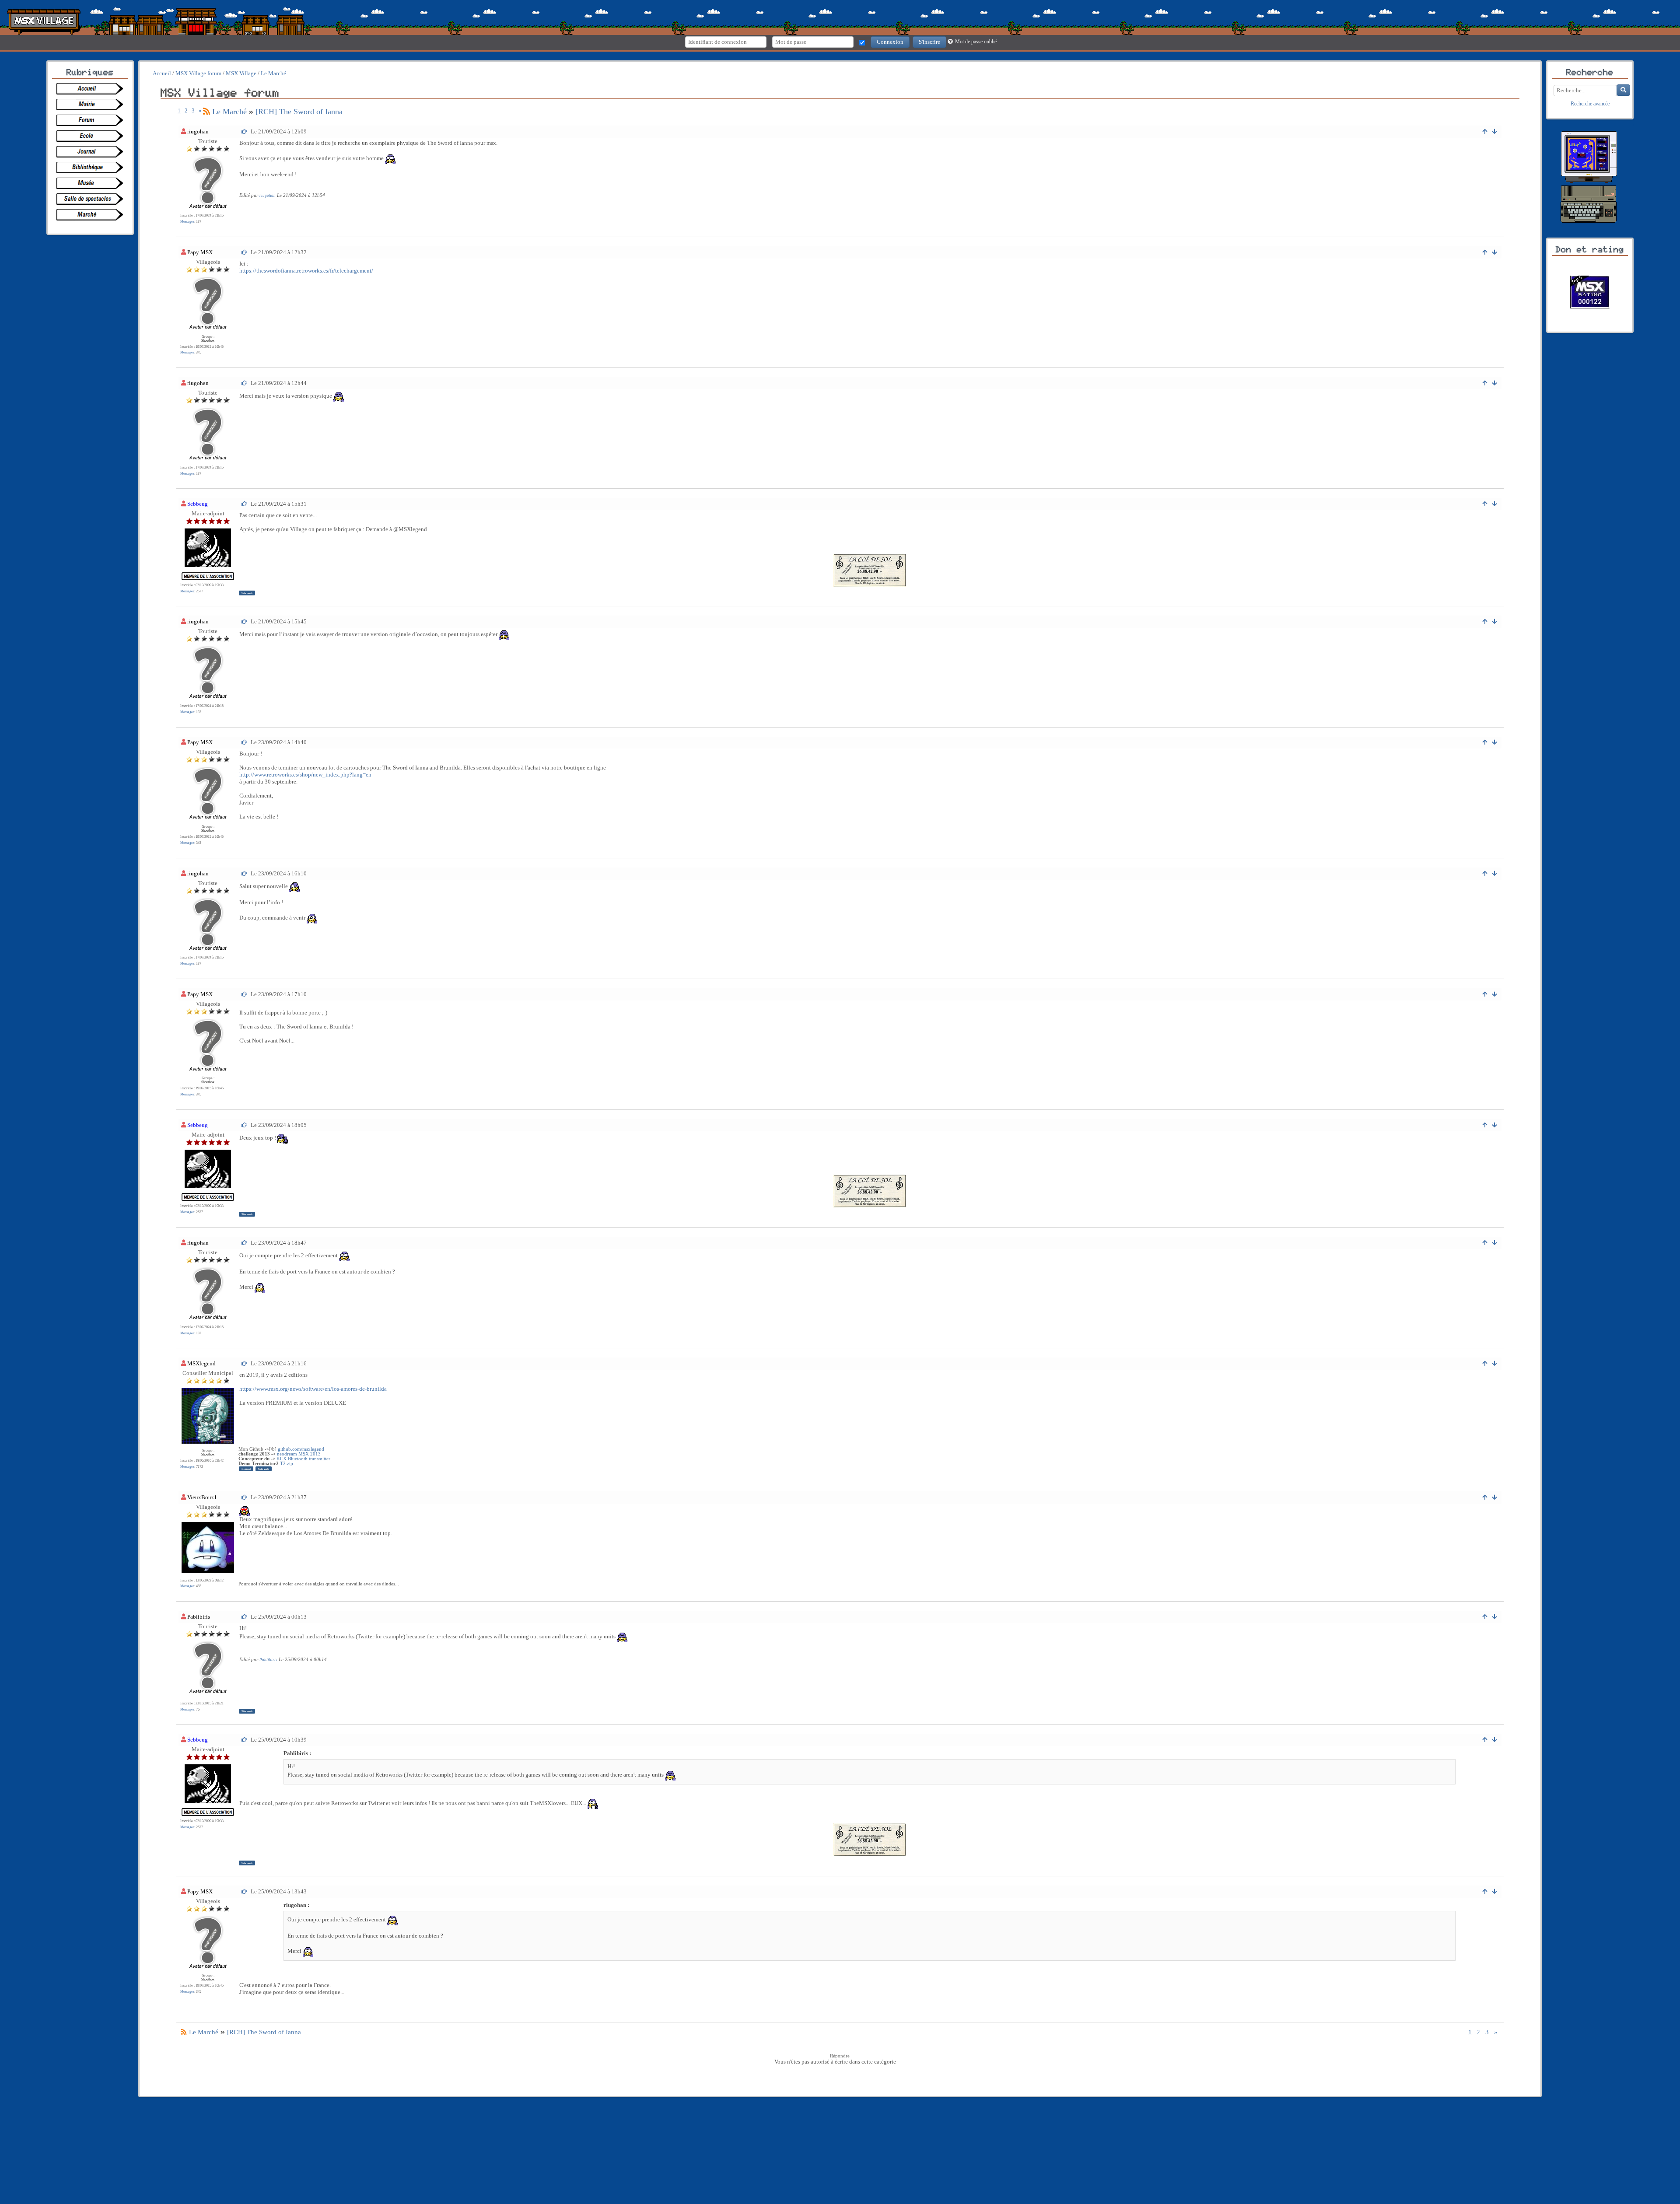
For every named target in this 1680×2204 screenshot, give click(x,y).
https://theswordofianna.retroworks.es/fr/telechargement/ (306, 271)
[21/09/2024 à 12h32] (245, 252)
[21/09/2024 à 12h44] (245, 383)
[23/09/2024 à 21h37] (245, 1497)
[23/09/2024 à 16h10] (245, 873)
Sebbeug (198, 504)
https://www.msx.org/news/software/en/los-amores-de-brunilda (313, 1389)
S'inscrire (929, 42)
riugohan (198, 131)
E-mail (246, 1469)
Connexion (890, 42)
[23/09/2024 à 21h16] (245, 1363)
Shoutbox (208, 341)
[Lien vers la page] (92, 89)
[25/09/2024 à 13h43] (245, 1891)
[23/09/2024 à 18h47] (245, 1243)
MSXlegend (201, 1363)
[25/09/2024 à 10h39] (245, 1740)
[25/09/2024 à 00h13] (245, 1617)
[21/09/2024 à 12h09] (245, 131)
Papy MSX (200, 252)
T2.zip (287, 1464)
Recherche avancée (1590, 104)
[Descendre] (1495, 131)
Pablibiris (199, 1617)
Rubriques (90, 73)
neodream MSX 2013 (299, 1454)
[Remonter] (1485, 131)
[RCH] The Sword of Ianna (299, 112)
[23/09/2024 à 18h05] (245, 1125)
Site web (247, 593)
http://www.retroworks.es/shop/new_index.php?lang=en (305, 775)
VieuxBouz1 (202, 1497)
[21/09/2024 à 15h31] (245, 504)
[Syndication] (206, 112)
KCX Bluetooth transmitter (303, 1459)
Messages (187, 222)
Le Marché (229, 112)
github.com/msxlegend (301, 1449)
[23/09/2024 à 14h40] (245, 742)
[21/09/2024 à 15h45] (245, 621)
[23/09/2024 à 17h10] (245, 994)
